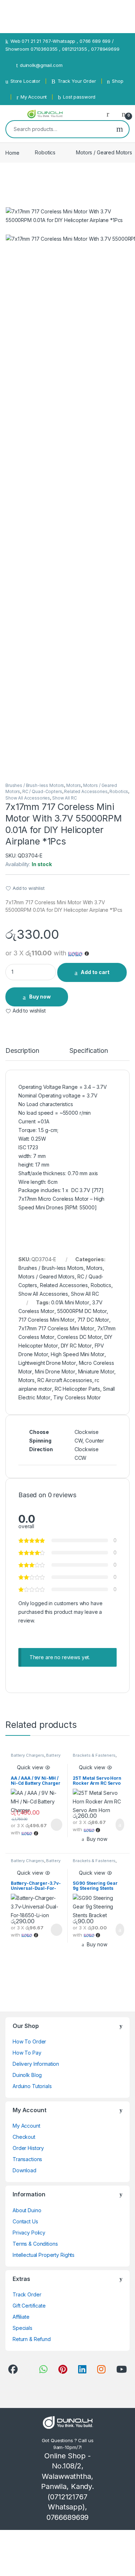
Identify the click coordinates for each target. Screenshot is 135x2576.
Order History (28, 2148)
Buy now (40, 997)
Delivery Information (36, 2064)
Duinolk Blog (27, 2075)
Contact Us (25, 2221)
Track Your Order (77, 81)
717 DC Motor (93, 1320)
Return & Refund (32, 2339)
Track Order (27, 2294)
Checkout (24, 2137)
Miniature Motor (96, 1371)
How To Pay (27, 2053)
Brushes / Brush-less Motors (35, 785)
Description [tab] (22, 1051)
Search (120, 129)
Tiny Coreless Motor (77, 1397)
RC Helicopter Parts (77, 1389)
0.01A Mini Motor (70, 1302)
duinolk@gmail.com (41, 65)
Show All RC (64, 798)
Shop (118, 81)
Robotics (45, 152)
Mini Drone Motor (55, 1371)
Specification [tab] (89, 1051)
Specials (22, 2328)
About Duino (27, 2210)
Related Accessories (86, 791)
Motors (74, 785)
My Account (34, 97)
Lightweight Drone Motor (47, 1363)
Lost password (79, 97)
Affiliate (21, 2317)
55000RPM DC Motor (82, 1311)
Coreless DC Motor (80, 1337)
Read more (56, 1825)
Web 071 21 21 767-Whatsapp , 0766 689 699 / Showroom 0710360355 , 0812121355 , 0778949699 (62, 45)
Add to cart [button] (119, 1825)
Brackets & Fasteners (94, 1755)
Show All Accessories (28, 798)
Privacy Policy (29, 2233)
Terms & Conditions (35, 2244)
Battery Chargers (28, 1755)
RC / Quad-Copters (42, 791)
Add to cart (95, 972)
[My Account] (111, 114)
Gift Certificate (29, 2306)
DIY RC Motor (76, 1346)
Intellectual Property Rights (44, 2255)
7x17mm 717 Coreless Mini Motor (56, 1328)
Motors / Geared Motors (46, 1276)
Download (24, 2170)
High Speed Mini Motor (78, 1354)
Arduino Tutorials (32, 2086)
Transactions (27, 2159)
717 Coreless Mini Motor (46, 1320)
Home (12, 152)
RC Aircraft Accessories (65, 1380)
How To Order (29, 2041)
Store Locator (25, 81)
